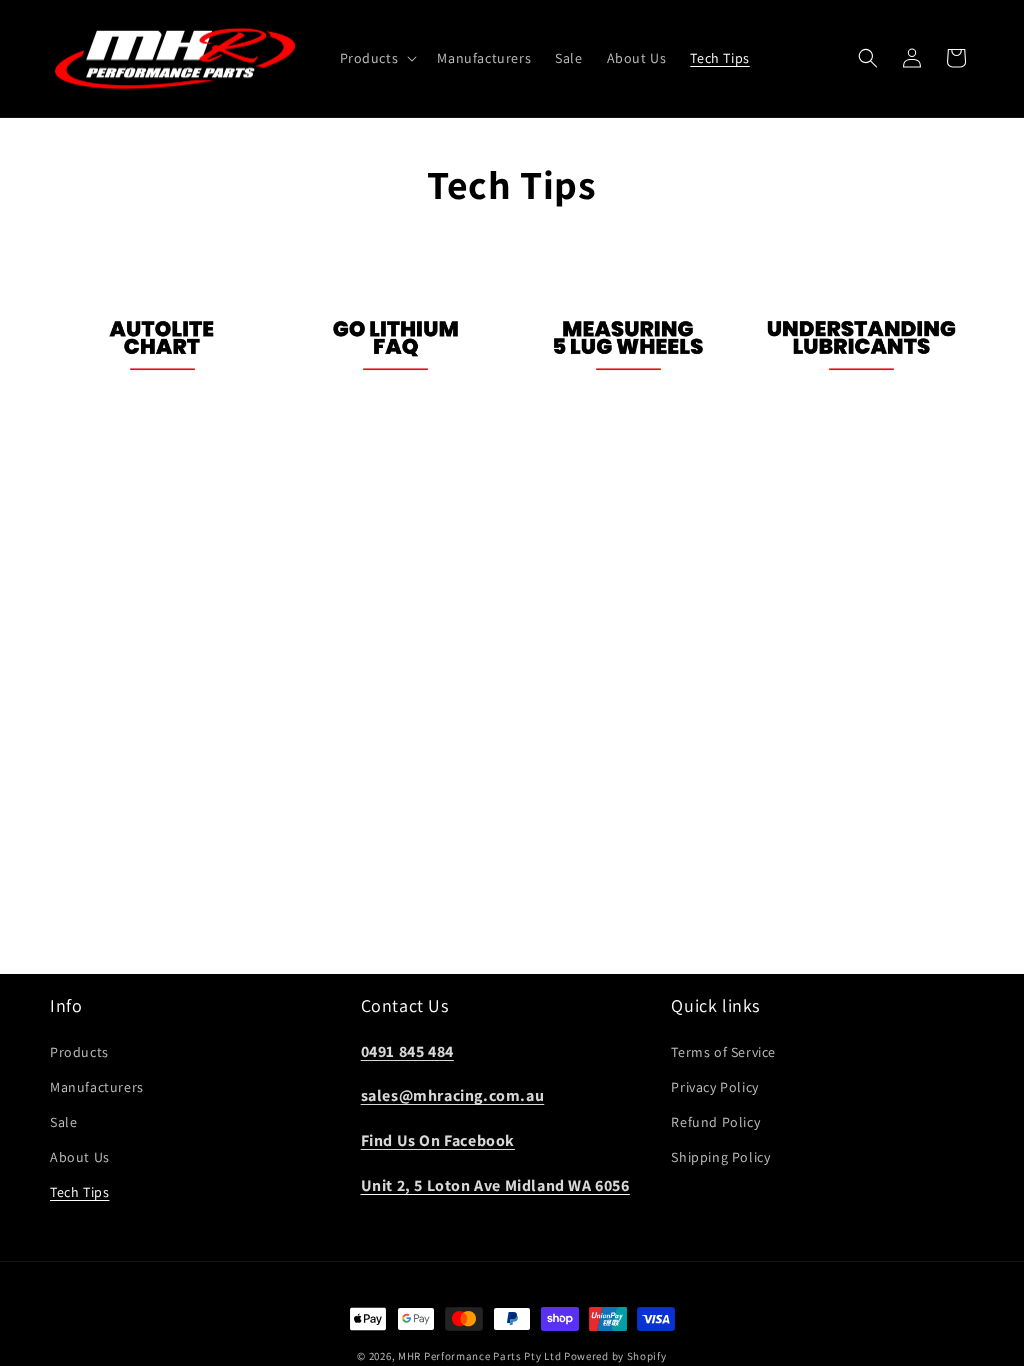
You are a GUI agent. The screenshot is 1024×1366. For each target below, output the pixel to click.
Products (79, 1052)
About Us (80, 1157)
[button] (377, 58)
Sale (63, 1122)
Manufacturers (97, 1087)
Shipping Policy (720, 1157)
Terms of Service (723, 1052)
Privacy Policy (714, 1087)
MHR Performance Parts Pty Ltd (481, 1356)
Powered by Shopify (615, 1356)
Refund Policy (715, 1122)
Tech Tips (79, 1192)
